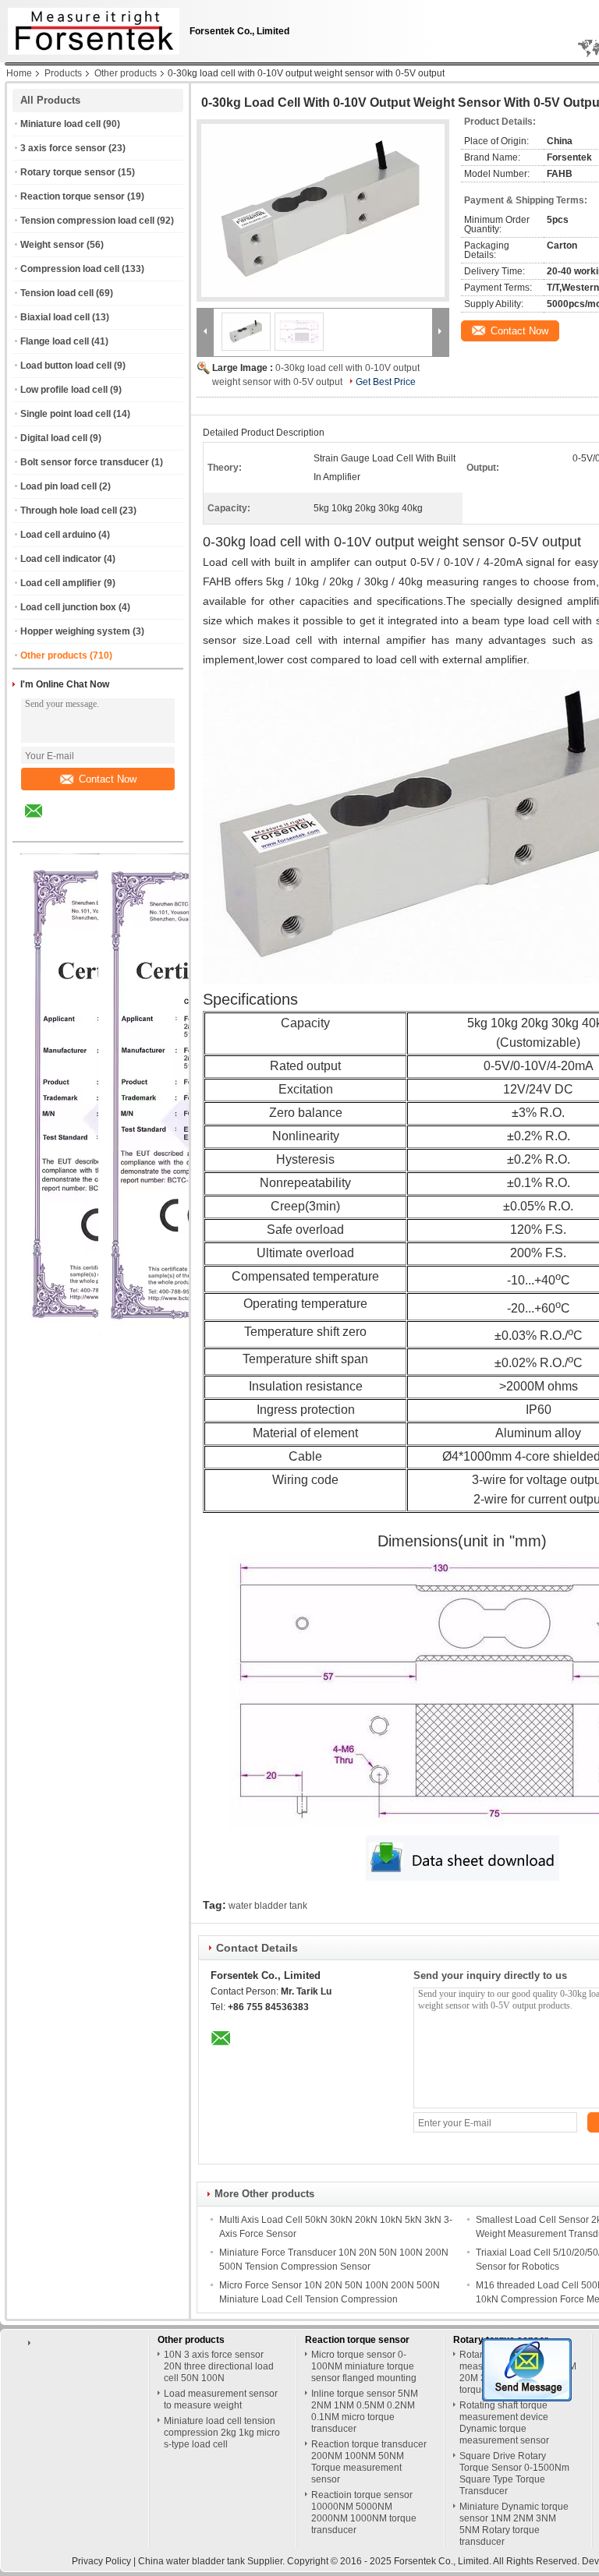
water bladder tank (268, 1906)
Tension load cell (57, 293)
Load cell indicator (61, 559)
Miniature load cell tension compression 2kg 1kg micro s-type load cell (222, 2433)
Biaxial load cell (55, 317)
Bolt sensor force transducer (85, 462)
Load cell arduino (58, 535)
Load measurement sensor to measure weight (221, 2399)
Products (63, 73)
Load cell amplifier (61, 583)
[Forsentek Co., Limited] (205, 331)
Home (19, 73)
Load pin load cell (58, 486)
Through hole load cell (69, 511)
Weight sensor (52, 245)
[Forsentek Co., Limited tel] (75, 828)
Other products (126, 73)
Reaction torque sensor (73, 196)
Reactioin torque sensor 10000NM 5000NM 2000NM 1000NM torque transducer (364, 2512)
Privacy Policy (101, 2561)
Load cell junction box (68, 607)
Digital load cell (54, 438)
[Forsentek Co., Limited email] (44, 822)
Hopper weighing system (75, 631)
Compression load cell (70, 269)
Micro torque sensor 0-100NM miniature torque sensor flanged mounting (364, 2366)
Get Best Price (386, 382)
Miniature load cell (60, 124)
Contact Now (108, 779)
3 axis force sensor (63, 148)
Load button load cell (66, 366)
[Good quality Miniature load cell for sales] (191, 1332)
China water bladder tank (191, 2561)
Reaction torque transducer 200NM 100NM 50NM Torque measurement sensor (369, 2462)
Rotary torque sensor (68, 172)
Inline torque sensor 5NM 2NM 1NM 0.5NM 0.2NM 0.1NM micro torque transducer (365, 2411)
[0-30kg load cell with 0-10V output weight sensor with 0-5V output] (323, 210)
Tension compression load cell (87, 221)
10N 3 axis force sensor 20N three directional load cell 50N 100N (219, 2366)
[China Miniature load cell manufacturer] (90, 27)
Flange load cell (55, 341)
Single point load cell (66, 414)
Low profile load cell (64, 390)
